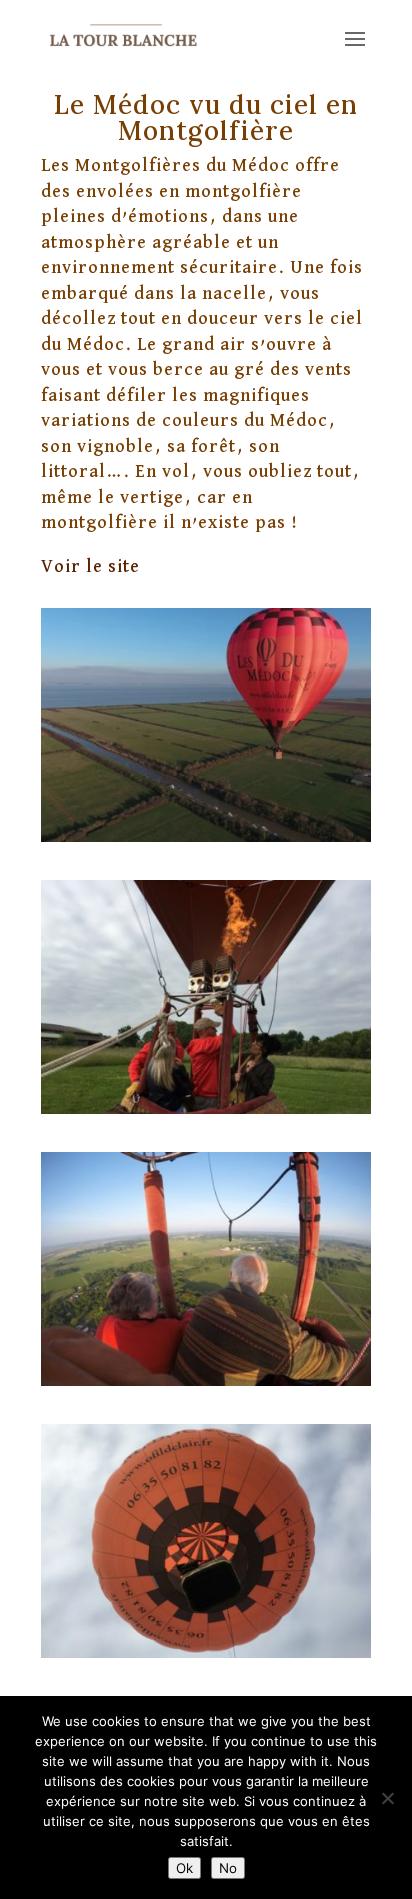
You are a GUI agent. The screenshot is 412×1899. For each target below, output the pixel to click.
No (228, 1868)
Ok (184, 1868)
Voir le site (90, 567)
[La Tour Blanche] (206, 836)
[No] (387, 1798)
